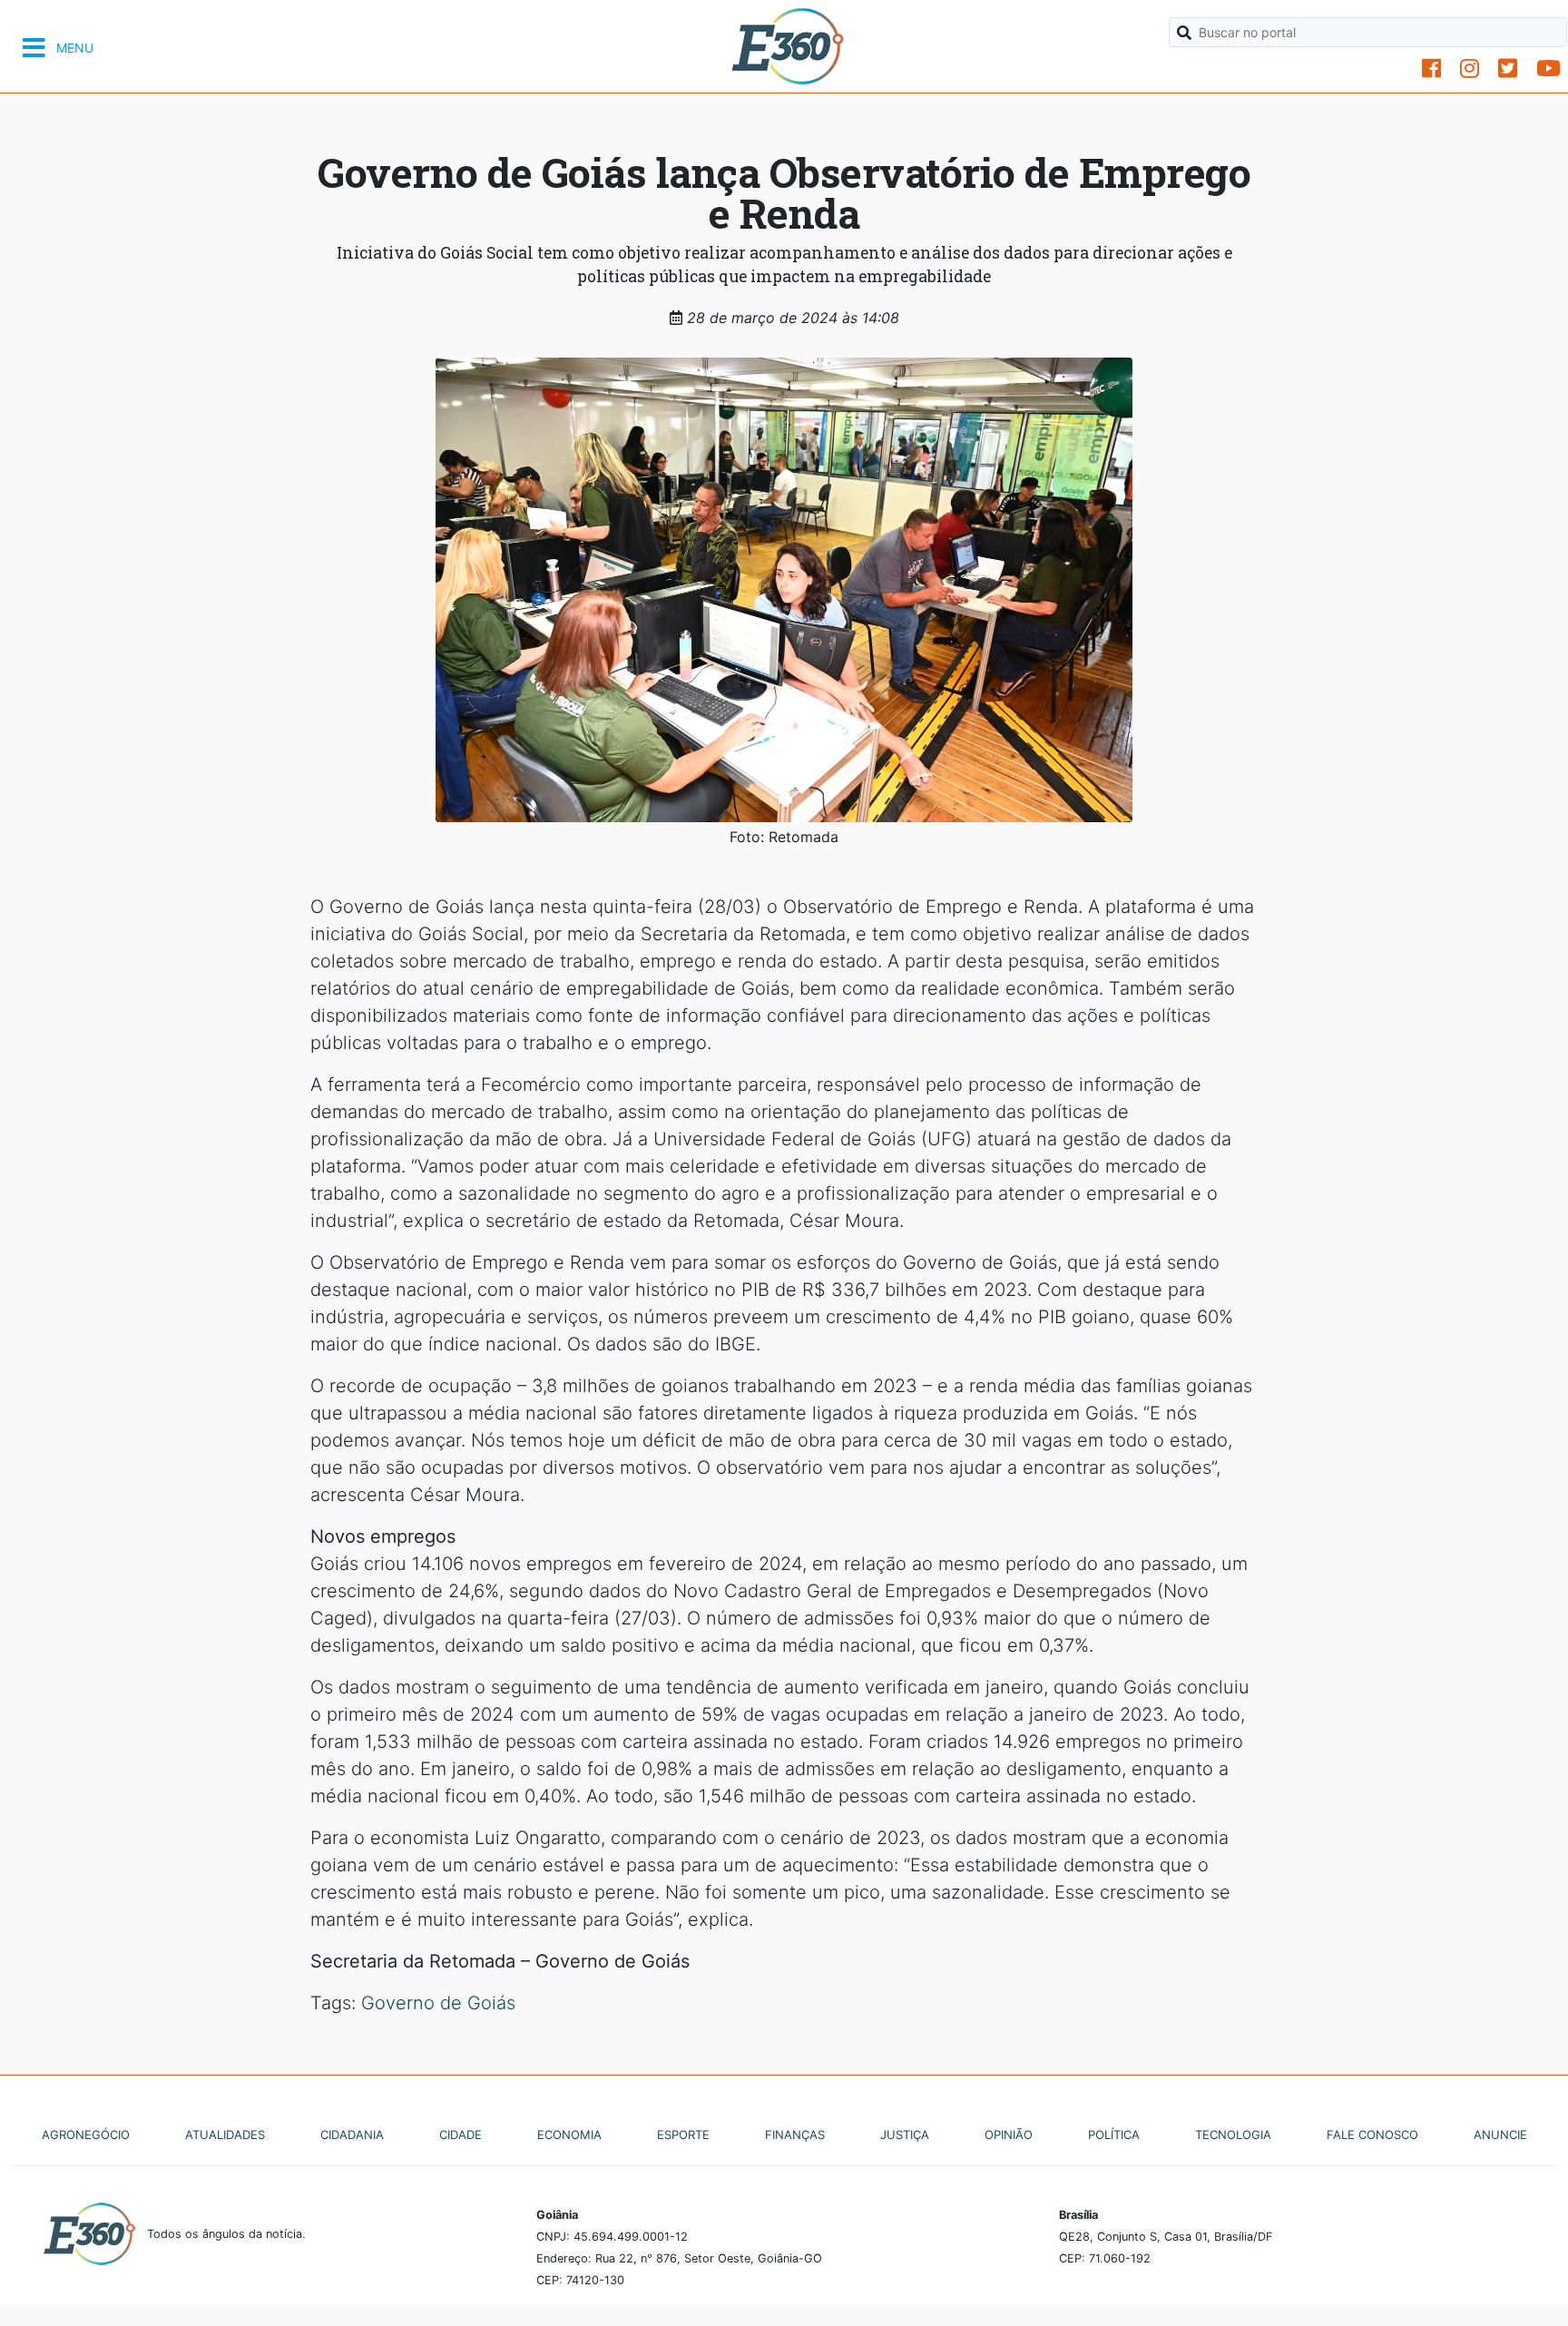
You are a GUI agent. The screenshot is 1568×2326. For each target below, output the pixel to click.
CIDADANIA (352, 2135)
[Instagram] (1470, 69)
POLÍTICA (1114, 2135)
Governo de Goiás (438, 2003)
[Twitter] (1508, 69)
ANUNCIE (1500, 2135)
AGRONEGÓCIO (86, 2135)
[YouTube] (1548, 69)
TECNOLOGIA (1233, 2135)
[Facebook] (1431, 69)
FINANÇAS (795, 2135)
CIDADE (461, 2135)
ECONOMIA (569, 2135)
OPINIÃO (1009, 2135)
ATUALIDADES (225, 2135)
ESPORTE (683, 2135)
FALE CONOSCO (1372, 2135)
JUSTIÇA (905, 2135)
